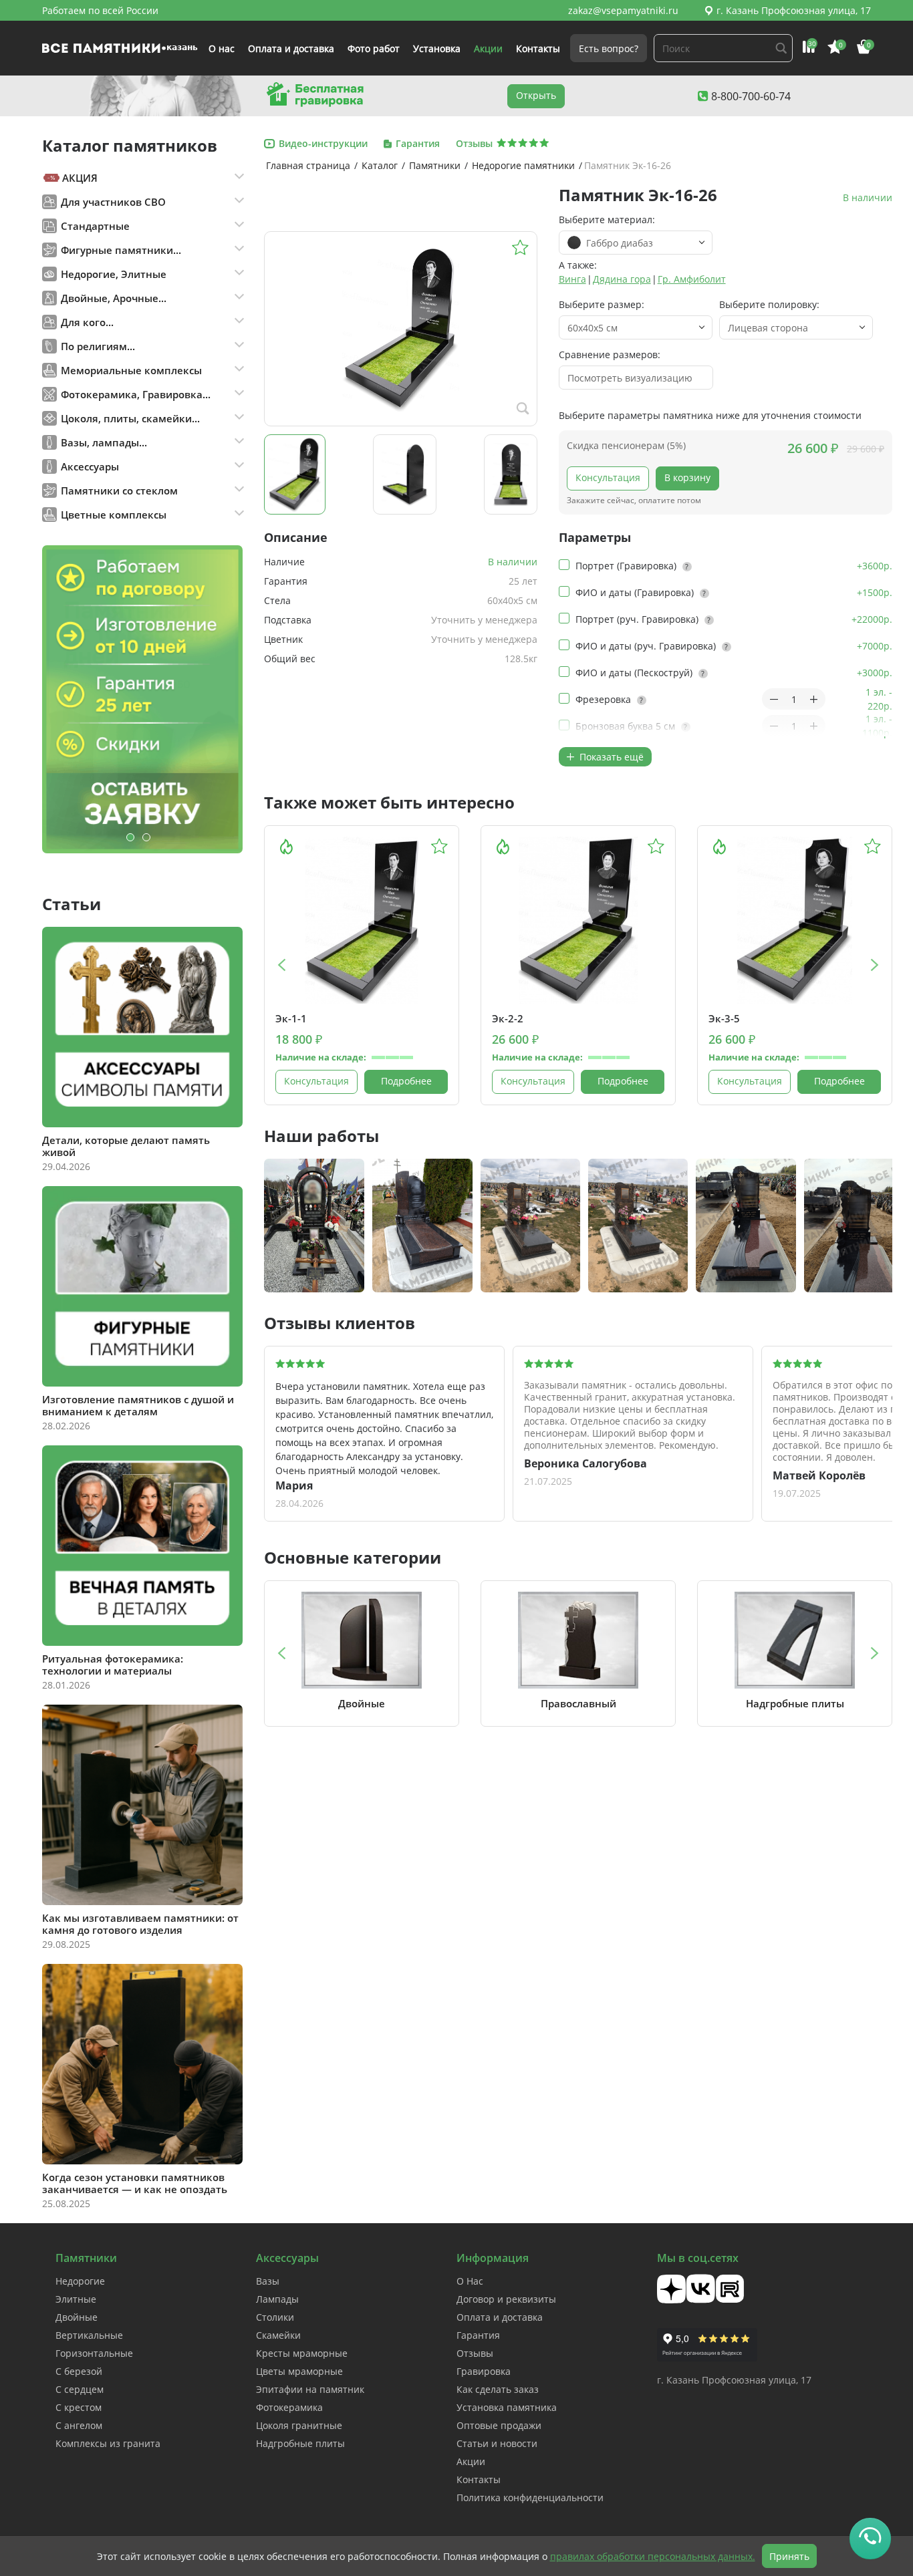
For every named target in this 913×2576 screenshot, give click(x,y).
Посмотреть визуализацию (630, 378)
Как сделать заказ (498, 2389)
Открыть (536, 95)
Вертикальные (89, 2335)
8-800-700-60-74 (751, 96)
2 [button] (146, 837)
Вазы (268, 2281)
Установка (437, 48)
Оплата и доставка (291, 48)
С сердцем (80, 2389)
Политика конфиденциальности (530, 2497)
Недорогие (80, 2281)
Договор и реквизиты (506, 2299)
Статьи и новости (497, 2443)
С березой (79, 2371)
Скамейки (278, 2335)
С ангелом (79, 2425)
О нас (222, 48)
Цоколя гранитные (299, 2425)
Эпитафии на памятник (310, 2389)
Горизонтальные (94, 2353)
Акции (488, 48)
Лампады (277, 2299)
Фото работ (374, 48)
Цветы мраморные (299, 2371)
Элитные (76, 2299)
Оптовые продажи (499, 2425)
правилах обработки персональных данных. (653, 2556)
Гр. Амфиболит (692, 279)
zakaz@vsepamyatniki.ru (623, 10)
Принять (789, 2556)
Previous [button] (281, 965)
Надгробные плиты (300, 2443)
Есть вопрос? (609, 48)
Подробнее (406, 1081)
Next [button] (875, 965)
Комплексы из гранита (108, 2443)
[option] (142, 699)
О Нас (470, 2281)
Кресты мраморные (302, 2353)
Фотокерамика (289, 2407)
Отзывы (475, 2353)
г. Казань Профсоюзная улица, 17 (794, 10)
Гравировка (484, 2371)
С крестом (79, 2407)
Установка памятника (507, 2407)
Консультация (608, 477)
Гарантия (478, 2335)
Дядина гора (622, 279)
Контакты (538, 48)
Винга (572, 279)
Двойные (77, 2317)
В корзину (687, 477)
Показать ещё (610, 757)
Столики (275, 2317)
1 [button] (130, 837)
